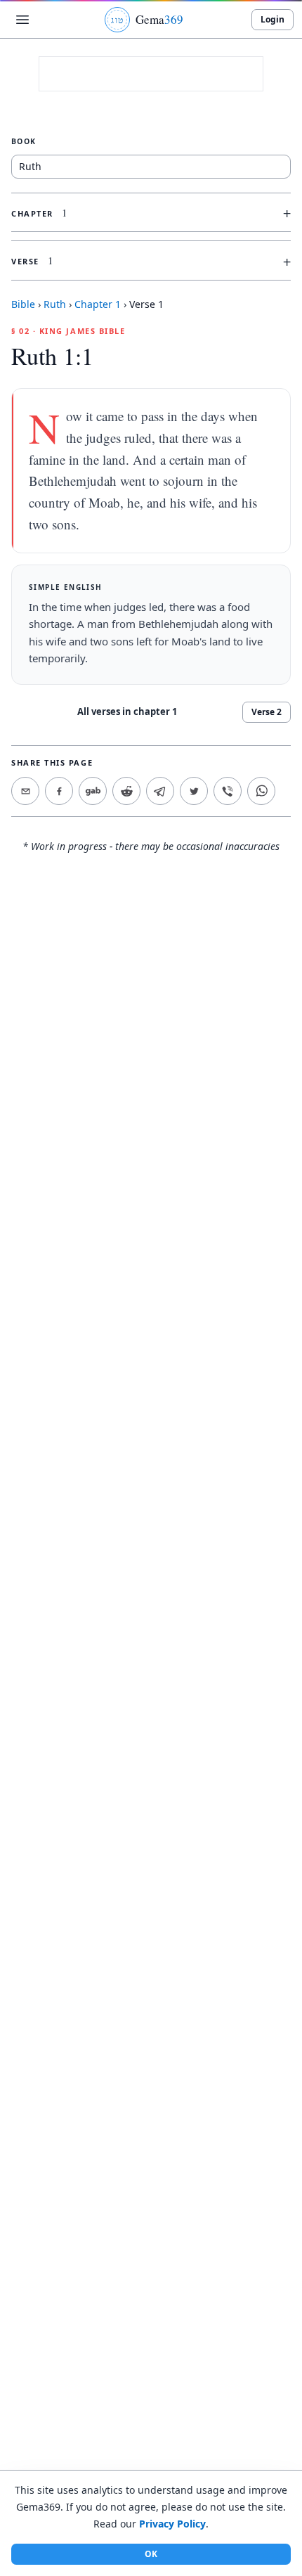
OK (151, 2554)
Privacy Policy (172, 2524)
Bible (23, 304)
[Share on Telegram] (160, 791)
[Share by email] (25, 791)
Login (273, 19)
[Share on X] (194, 791)
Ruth (55, 304)
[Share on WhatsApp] (261, 791)
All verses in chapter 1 (127, 711)
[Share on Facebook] (59, 791)
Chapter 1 (98, 304)
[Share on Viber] (228, 791)
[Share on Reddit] (126, 791)
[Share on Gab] (93, 791)
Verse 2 (267, 712)
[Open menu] (22, 20)
